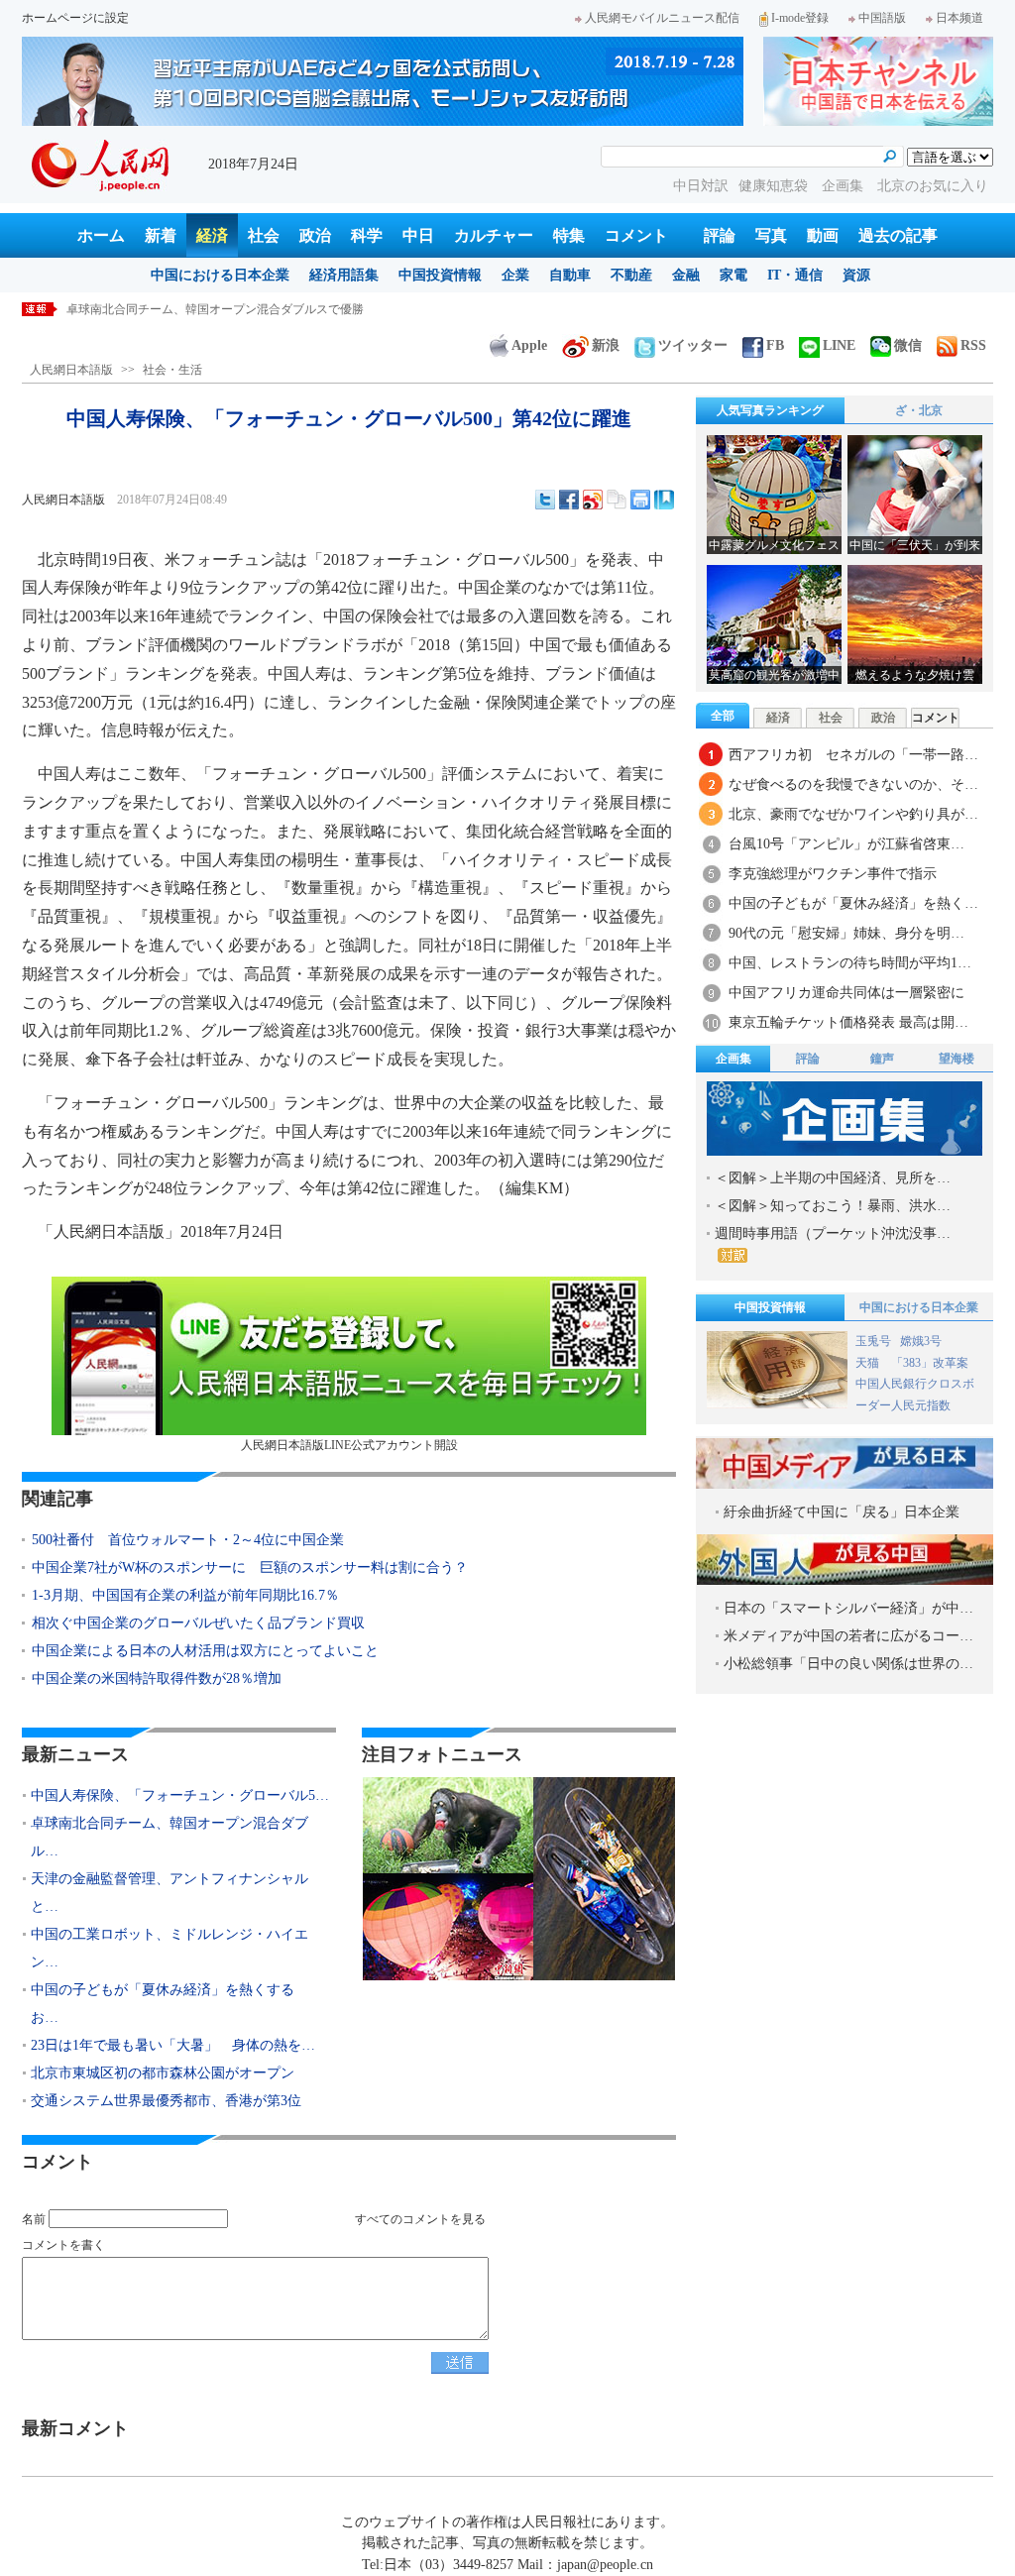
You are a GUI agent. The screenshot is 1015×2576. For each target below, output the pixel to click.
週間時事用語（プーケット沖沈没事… (833, 1233)
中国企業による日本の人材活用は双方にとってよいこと (205, 1651)
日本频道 (959, 18)
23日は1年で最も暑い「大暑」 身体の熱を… (173, 2045)
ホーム (101, 235)
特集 (569, 235)
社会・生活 (172, 370)
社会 (264, 235)
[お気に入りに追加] (664, 500)
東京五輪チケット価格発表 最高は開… (848, 1022)
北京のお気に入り (933, 186)
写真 (771, 235)
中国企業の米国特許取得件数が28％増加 (157, 1679)
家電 (733, 275)
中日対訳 (701, 186)
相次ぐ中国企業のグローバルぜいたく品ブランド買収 (198, 1623)
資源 (856, 275)
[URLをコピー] (617, 500)
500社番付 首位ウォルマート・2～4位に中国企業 (188, 1540)
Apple (529, 345)
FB (775, 345)
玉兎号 (873, 1341)
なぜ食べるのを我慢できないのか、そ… (853, 784)
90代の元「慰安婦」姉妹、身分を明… (846, 933)
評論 (720, 235)
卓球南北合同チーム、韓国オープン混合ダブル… (169, 1837)
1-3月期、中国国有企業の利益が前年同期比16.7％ (185, 1595)
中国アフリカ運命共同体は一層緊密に (846, 993)
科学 (367, 235)
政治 (315, 235)
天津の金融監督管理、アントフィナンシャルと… (169, 1893)
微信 (908, 345)
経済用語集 (344, 275)
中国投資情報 (440, 275)
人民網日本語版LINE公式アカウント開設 (349, 1445)
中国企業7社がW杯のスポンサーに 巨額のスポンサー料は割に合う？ (250, 1568)
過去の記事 (898, 235)
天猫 (869, 1363)
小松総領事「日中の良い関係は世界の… (848, 1664)
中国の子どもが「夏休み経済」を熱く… (853, 903)
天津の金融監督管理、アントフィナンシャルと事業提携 (215, 309)
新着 (161, 235)
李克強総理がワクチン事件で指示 (833, 874)
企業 (515, 275)
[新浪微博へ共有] (593, 500)
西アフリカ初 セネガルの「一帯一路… (853, 755)
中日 (418, 235)
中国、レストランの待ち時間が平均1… (850, 963)
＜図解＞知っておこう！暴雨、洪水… (833, 1206)
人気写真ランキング (770, 410)
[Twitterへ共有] (545, 500)
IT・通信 (795, 275)
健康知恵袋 (775, 186)
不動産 (631, 275)
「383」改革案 (930, 1363)
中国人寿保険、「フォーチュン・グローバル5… (180, 1795)
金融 (686, 275)
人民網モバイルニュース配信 (662, 18)
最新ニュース (75, 1754)
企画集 (845, 186)
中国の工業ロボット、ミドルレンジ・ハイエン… (169, 1948)
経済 (212, 235)
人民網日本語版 (71, 370)
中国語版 (882, 18)
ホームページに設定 (75, 18)
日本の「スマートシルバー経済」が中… (848, 1608)
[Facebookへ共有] (569, 500)
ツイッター (693, 345)
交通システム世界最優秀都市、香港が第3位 (166, 2101)
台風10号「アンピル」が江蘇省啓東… (846, 844)
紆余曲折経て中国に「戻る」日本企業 (842, 1512)
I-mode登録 (800, 18)
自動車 (570, 275)
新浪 (606, 345)
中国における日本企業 (220, 275)
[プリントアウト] (640, 500)
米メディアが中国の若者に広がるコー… (848, 1636)
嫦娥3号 (921, 1341)
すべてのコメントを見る (420, 2219)
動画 (823, 235)
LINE (839, 345)
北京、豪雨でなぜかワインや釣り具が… (853, 814)
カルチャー (494, 235)
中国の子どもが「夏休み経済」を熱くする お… (169, 2004)
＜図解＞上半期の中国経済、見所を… (833, 1178)
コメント (636, 235)
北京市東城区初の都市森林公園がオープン (163, 2073)
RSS (973, 345)
